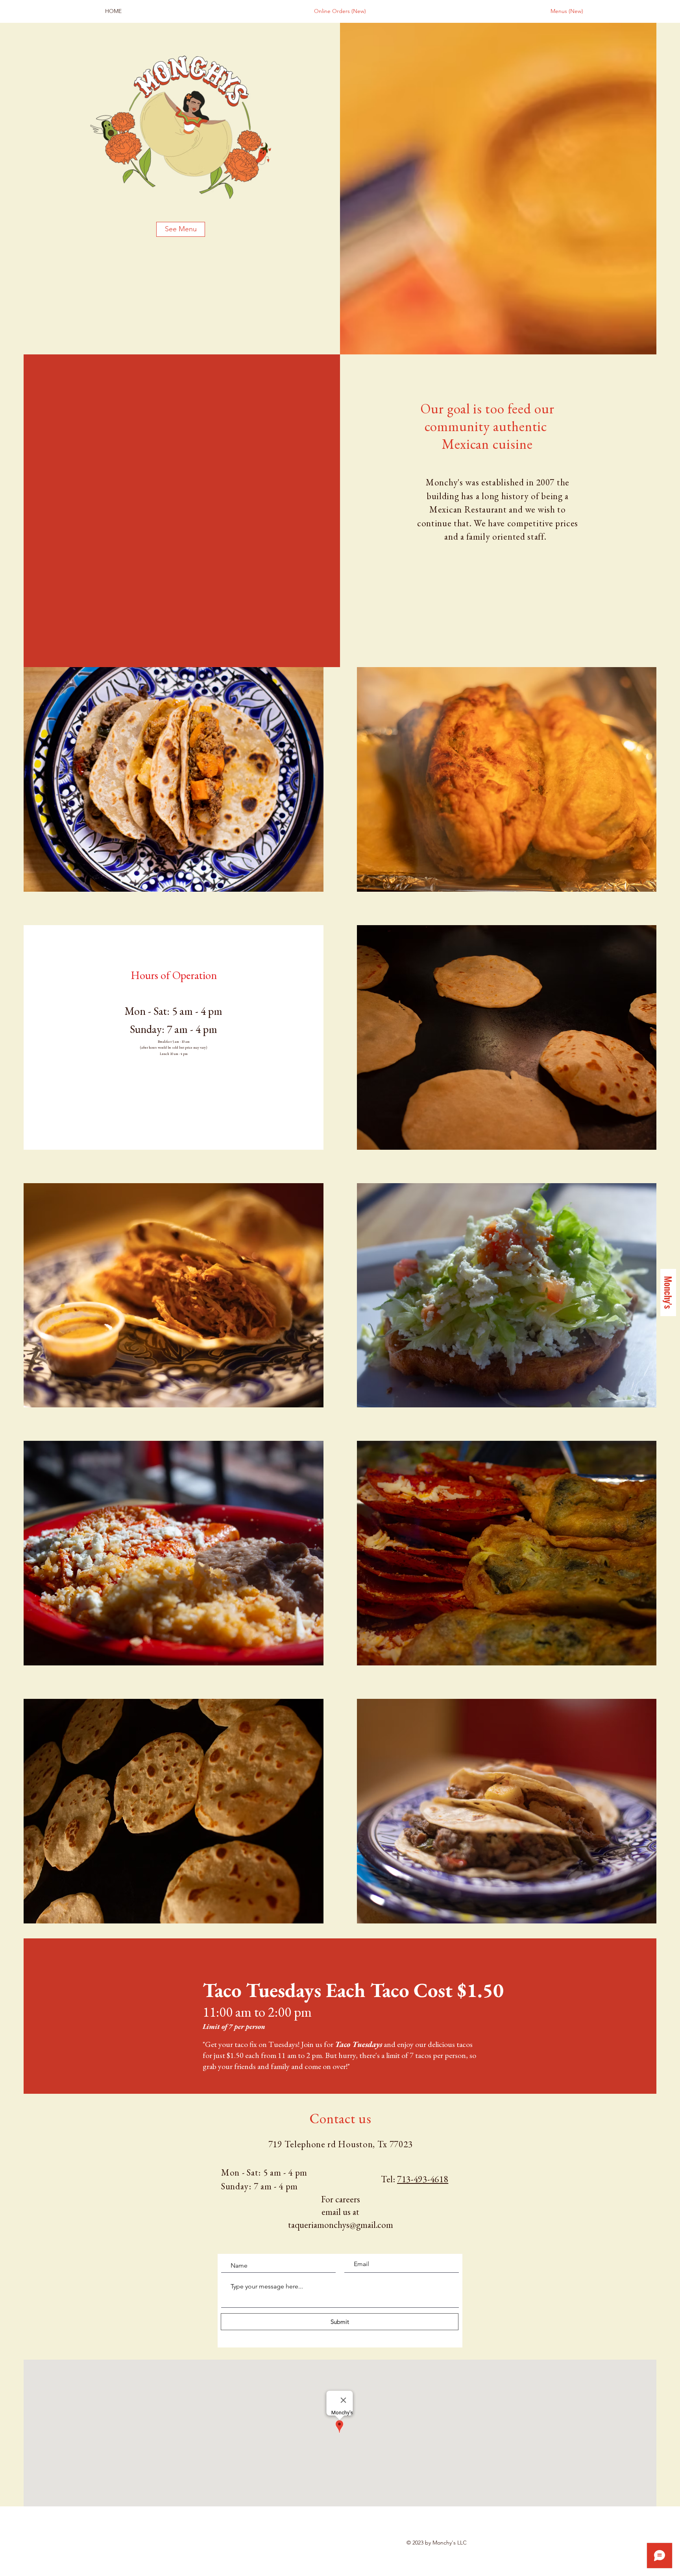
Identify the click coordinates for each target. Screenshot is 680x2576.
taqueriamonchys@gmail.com (341, 2225)
